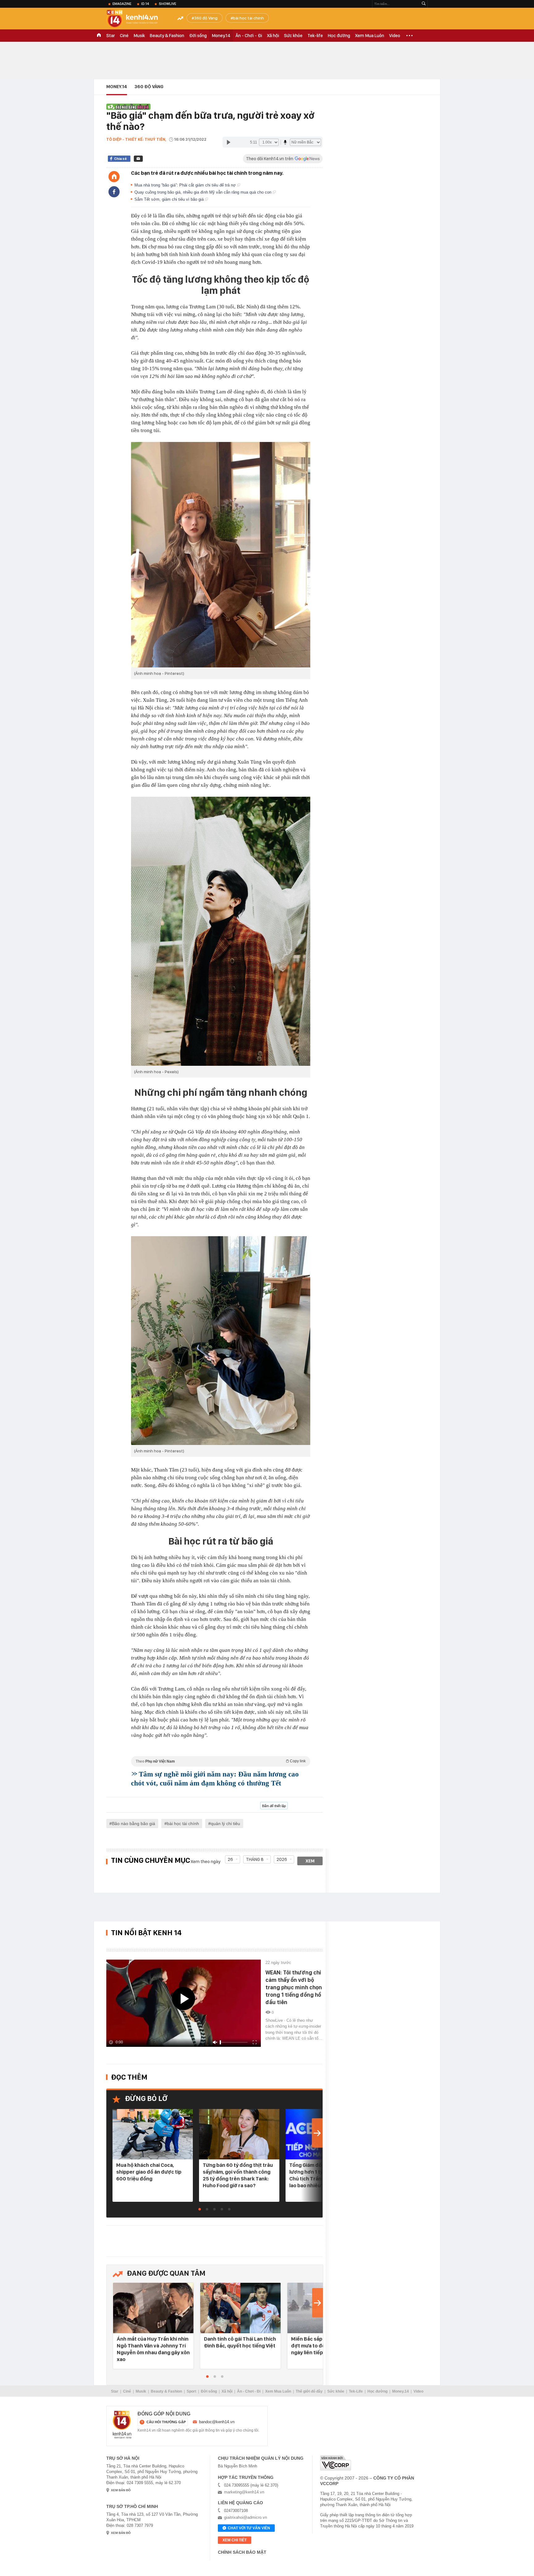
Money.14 (221, 36)
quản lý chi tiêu (225, 1824)
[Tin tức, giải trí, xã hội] (137, 19)
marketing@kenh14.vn (244, 2492)
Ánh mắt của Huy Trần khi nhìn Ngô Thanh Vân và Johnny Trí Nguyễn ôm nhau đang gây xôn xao (153, 2349)
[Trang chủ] (114, 177)
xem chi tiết (235, 2540)
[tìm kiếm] (424, 4)
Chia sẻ (120, 159)
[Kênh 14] (122, 2425)
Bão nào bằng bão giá (133, 1824)
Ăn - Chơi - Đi (249, 36)
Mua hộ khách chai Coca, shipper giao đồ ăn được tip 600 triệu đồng (149, 2172)
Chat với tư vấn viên (249, 2528)
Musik (139, 36)
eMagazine (122, 4)
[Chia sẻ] (114, 192)
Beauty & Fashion (167, 36)
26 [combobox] (230, 1859)
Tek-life (315, 36)
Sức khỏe (293, 36)
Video (395, 36)
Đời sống (198, 36)
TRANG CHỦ (99, 36)
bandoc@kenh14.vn (217, 2422)
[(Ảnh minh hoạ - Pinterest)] (221, 555)
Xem (310, 1861)
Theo (221, 1761)
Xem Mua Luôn (370, 36)
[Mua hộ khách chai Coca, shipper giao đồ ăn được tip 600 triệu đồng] (153, 2135)
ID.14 (145, 4)
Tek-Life (356, 2391)
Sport (191, 2391)
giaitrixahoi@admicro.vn (246, 2517)
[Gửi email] (138, 159)
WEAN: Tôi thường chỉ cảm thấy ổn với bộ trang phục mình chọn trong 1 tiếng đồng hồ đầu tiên (294, 1987)
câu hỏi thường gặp (166, 2422)
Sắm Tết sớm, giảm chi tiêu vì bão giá (170, 199)
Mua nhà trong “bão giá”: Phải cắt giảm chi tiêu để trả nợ (186, 185)
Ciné (124, 36)
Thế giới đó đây (309, 2391)
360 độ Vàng (206, 18)
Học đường (339, 36)
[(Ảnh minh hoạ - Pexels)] (221, 931)
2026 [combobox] (282, 1859)
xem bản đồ (121, 2490)
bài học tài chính (248, 18)
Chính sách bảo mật (242, 2552)
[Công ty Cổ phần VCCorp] (336, 2463)
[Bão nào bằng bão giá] (128, 106)
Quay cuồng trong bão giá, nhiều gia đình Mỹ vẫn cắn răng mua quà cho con (203, 192)
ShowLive (167, 4)
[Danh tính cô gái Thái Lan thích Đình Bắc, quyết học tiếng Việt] (240, 2308)
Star (111, 36)
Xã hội (273, 36)
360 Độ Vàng (149, 87)
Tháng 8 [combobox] (255, 1859)
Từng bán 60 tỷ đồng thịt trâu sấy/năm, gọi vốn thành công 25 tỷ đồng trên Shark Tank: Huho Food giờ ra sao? (238, 2175)
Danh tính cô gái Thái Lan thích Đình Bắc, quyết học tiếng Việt (240, 2342)
